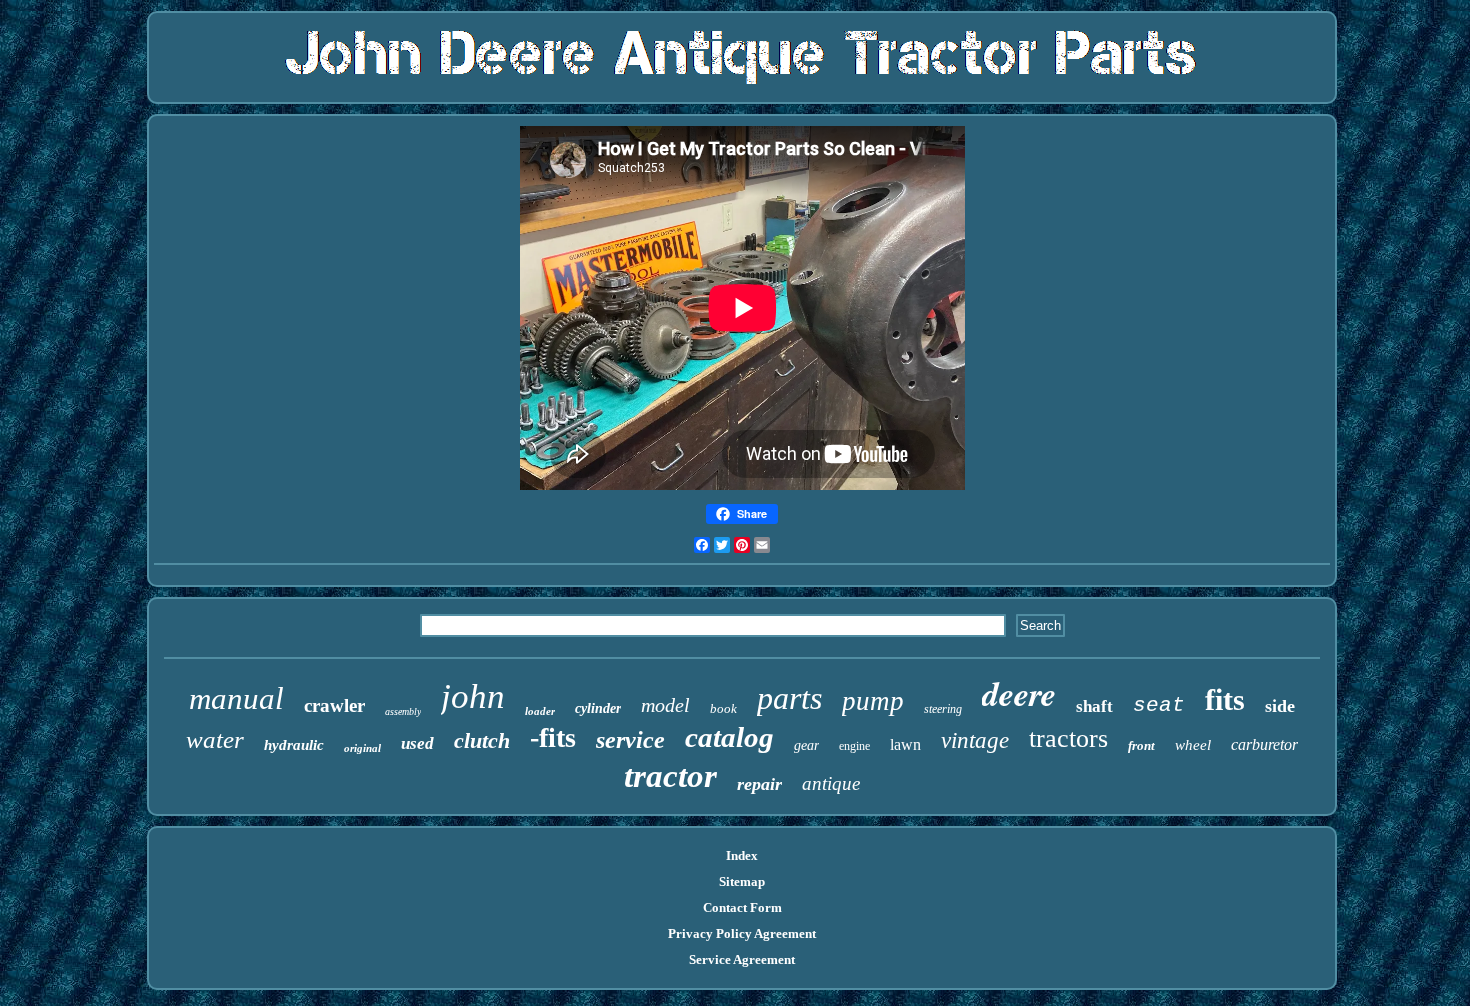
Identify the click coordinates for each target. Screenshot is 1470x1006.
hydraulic (294, 745)
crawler (334, 705)
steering (943, 709)
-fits (553, 737)
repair (759, 784)
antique (831, 783)
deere (1019, 693)
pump (873, 701)
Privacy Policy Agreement (742, 933)
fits (1225, 699)
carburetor (1264, 744)
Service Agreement (742, 959)
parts (789, 698)
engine (854, 746)
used (417, 743)
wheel (1193, 745)
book (723, 708)
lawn (905, 744)
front (1141, 745)
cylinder (598, 708)
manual (236, 698)
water (215, 739)
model (665, 705)
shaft (1094, 706)
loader (540, 711)
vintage (975, 740)
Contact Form (742, 907)
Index (742, 855)
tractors (1068, 738)
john (473, 696)
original (362, 748)
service (630, 740)
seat (1159, 705)
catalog (729, 737)
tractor (670, 776)
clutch (482, 740)
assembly (403, 711)
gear (806, 745)
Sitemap (742, 881)
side (1280, 706)
